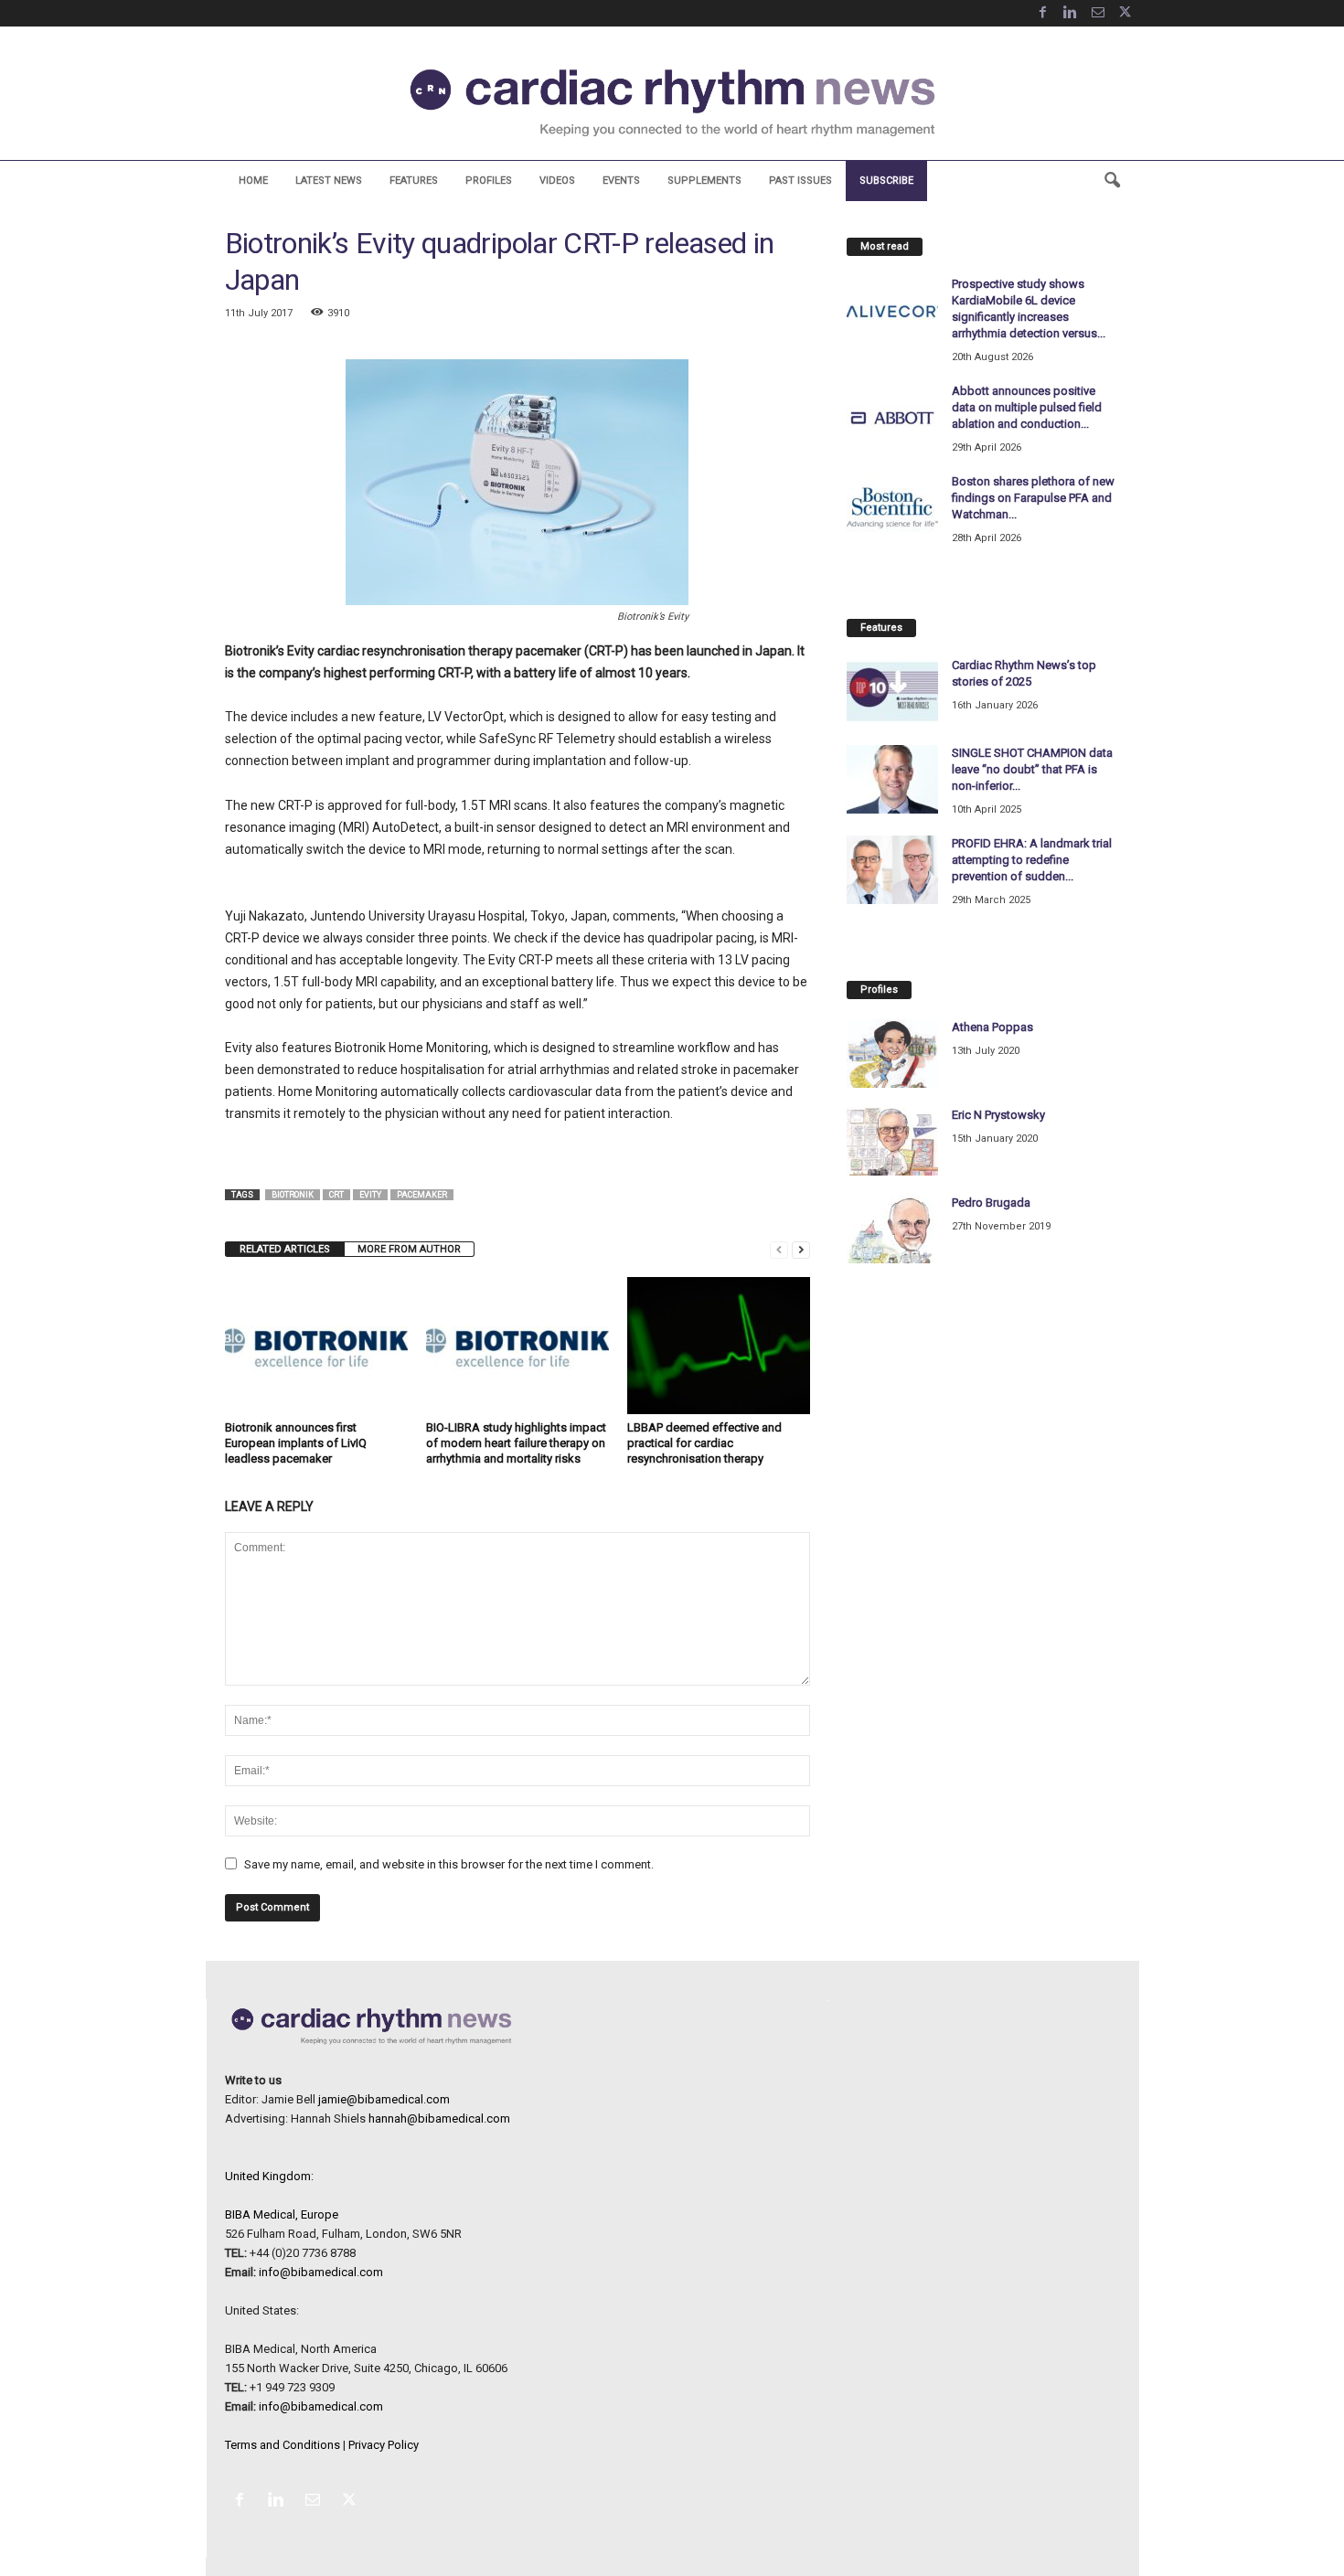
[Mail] (1098, 13)
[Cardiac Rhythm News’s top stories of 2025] (892, 692)
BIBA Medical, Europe (282, 2214)
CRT (336, 1195)
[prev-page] (779, 1249)
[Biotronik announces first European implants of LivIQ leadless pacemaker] (316, 1346)
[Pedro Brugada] (892, 1229)
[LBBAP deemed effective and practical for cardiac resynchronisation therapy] (719, 1346)
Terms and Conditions (283, 2445)
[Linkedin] (1071, 13)
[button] (1112, 181)
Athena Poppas (992, 1027)
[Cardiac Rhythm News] (672, 102)
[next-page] (801, 1249)
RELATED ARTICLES (285, 1249)
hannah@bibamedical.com (439, 2118)
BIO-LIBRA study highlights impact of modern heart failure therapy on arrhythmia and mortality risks (516, 1443)
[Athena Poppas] (892, 1054)
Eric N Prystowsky (998, 1115)
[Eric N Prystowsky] (892, 1141)
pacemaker (422, 1195)
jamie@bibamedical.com (384, 2099)
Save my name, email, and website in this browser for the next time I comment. (449, 1864)
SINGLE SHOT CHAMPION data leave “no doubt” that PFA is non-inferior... (1032, 769)
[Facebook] (1043, 13)
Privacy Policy (384, 2445)
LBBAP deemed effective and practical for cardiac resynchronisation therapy (704, 1443)
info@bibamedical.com (321, 2272)
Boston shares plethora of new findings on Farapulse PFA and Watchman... (1033, 498)
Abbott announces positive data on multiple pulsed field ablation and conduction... (1027, 407)
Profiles (489, 181)
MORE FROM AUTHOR (409, 1249)
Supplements (704, 181)
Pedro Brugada (991, 1203)
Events (621, 181)
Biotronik (293, 1195)
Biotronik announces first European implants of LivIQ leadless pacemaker (296, 1443)
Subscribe (886, 181)
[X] (1125, 13)
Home (253, 181)
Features (414, 181)
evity (370, 1195)
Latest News (329, 181)
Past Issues (800, 181)
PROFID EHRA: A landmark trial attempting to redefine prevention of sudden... (1032, 860)
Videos (557, 181)
